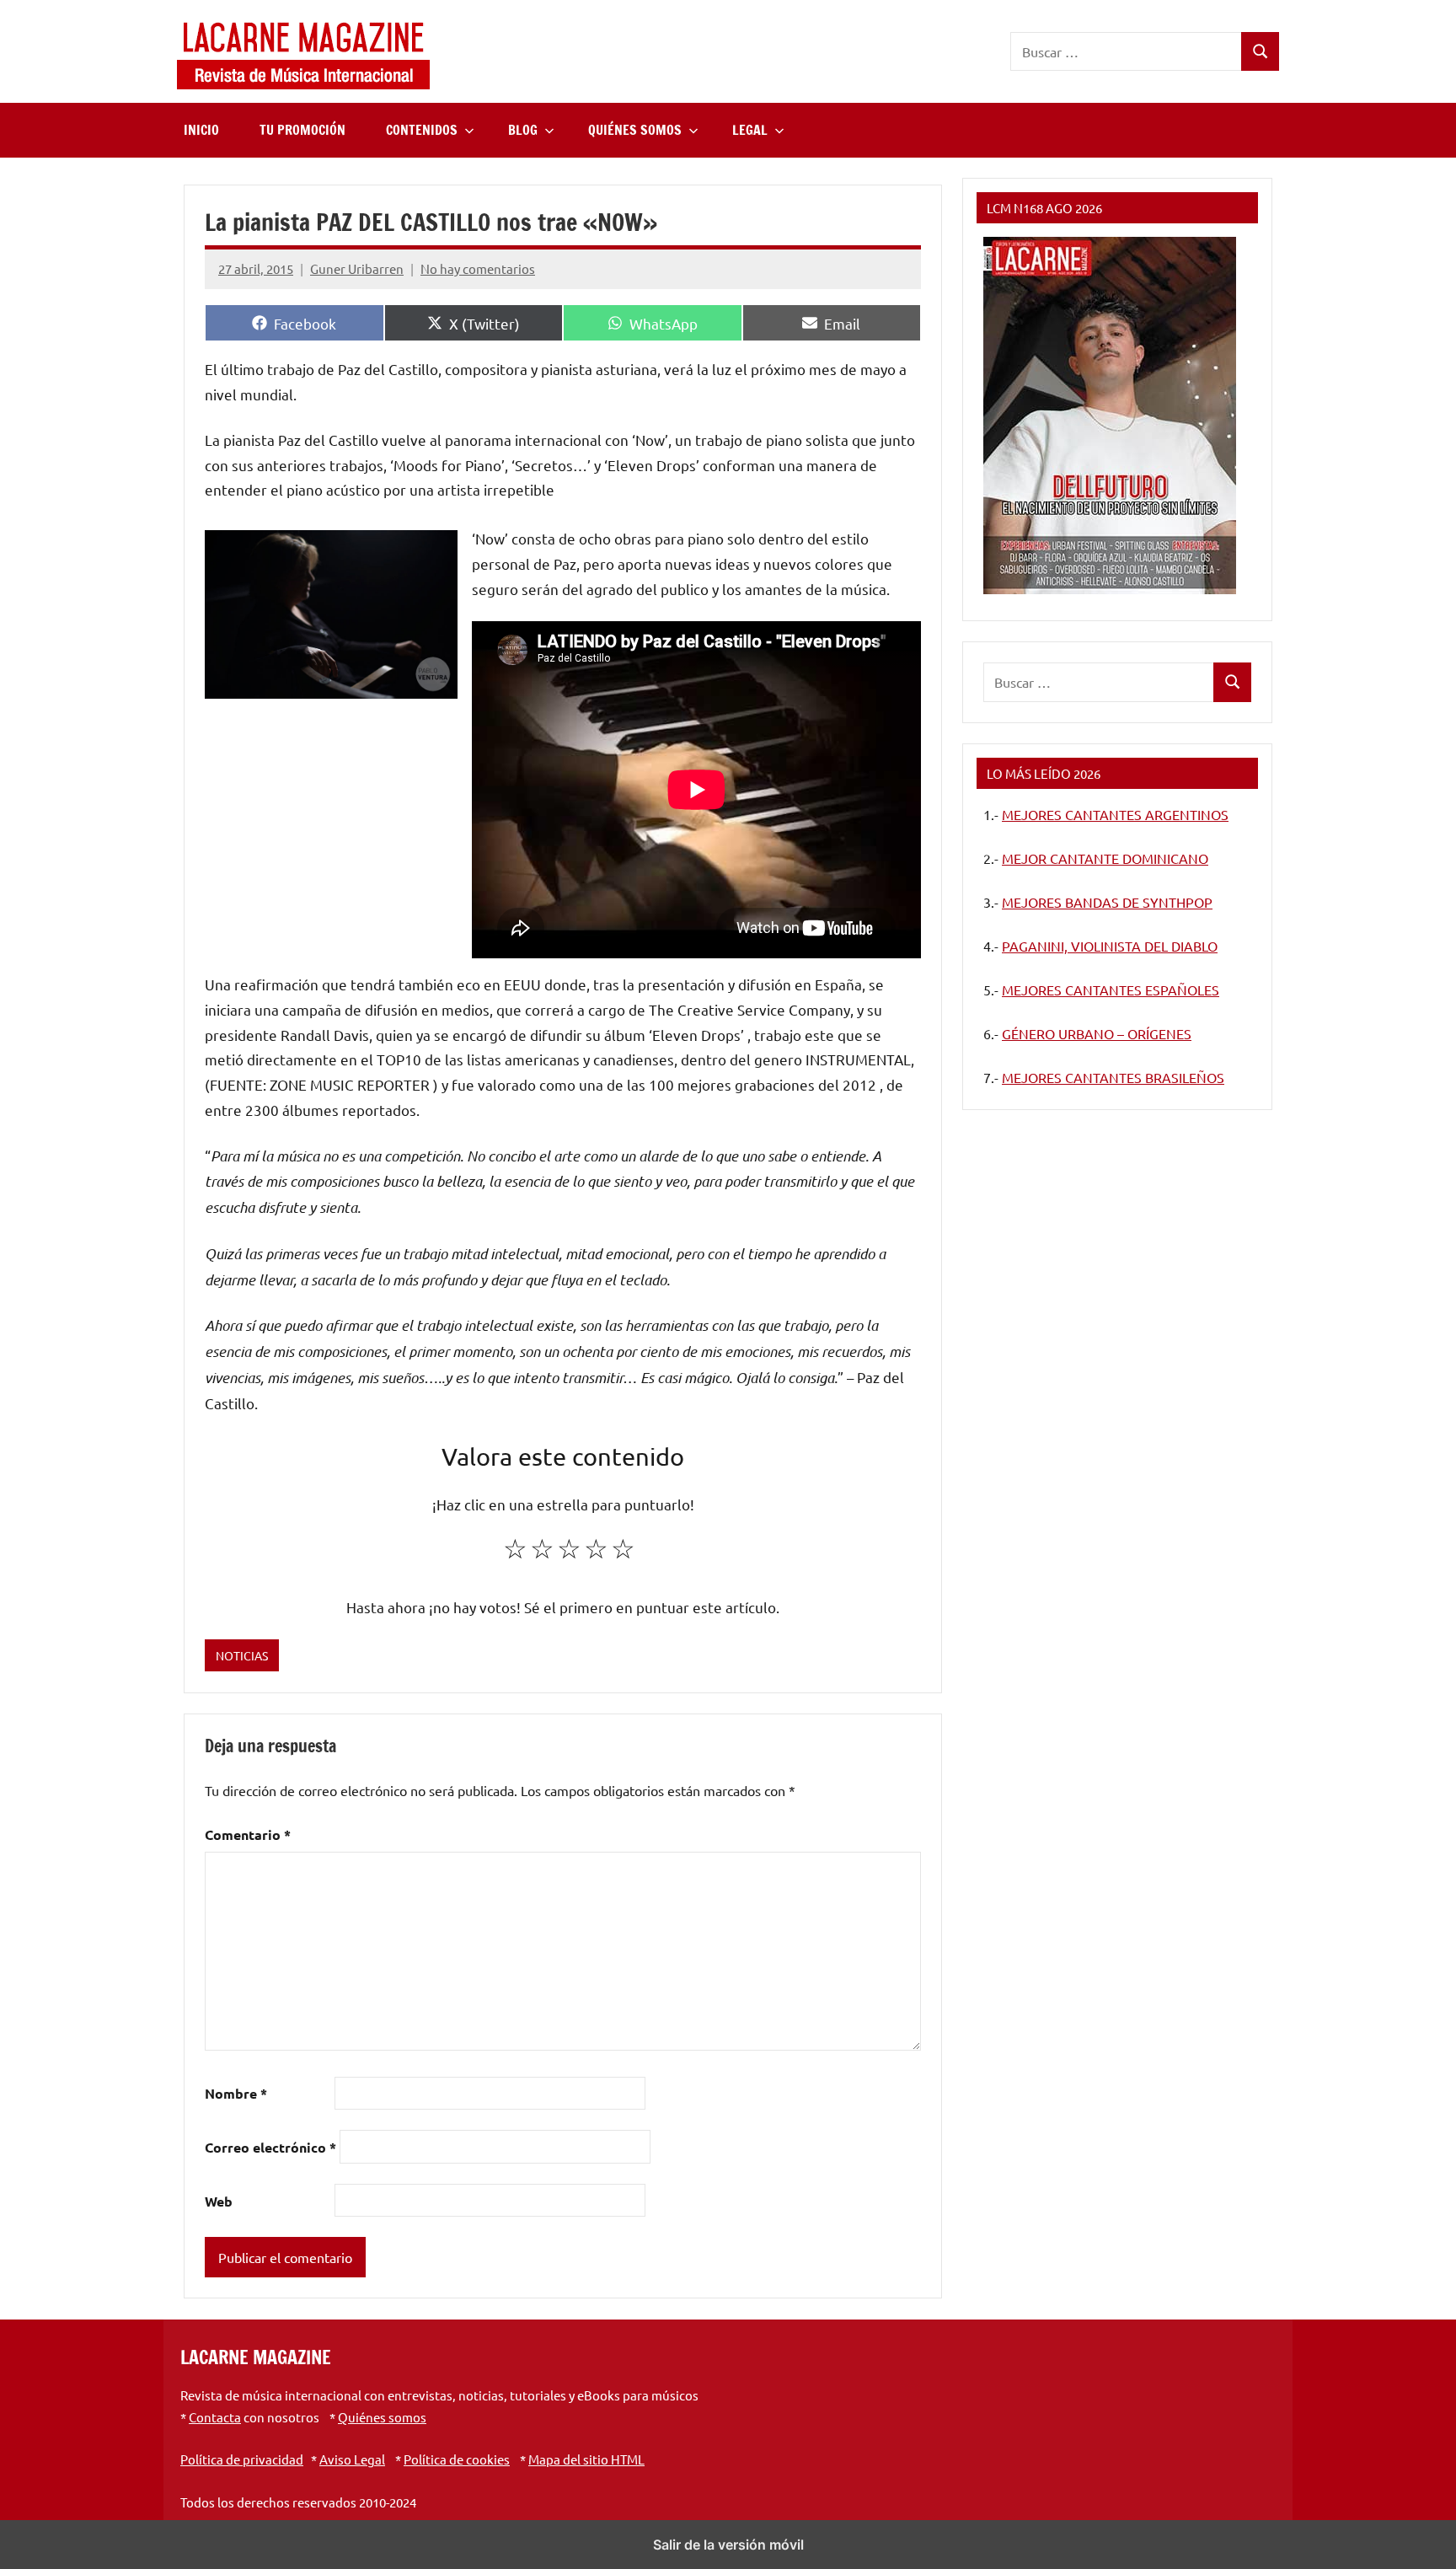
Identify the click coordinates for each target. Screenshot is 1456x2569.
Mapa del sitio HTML (586, 2459)
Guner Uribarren (357, 268)
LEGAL (750, 130)
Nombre (236, 2093)
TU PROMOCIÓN (302, 130)
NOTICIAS (242, 1655)
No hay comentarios (478, 268)
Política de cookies (457, 2459)
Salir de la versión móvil (728, 2545)
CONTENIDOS (422, 130)
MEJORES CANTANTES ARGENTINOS (1115, 814)
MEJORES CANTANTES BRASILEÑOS (1113, 1077)
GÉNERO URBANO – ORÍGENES (1097, 1033)
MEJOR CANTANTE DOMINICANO (1105, 858)
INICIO (201, 130)
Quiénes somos (382, 2417)
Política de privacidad (242, 2459)
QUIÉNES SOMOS (635, 130)
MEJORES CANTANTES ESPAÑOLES (1111, 990)
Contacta (215, 2417)
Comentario (248, 1834)
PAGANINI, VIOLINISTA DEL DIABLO (1110, 946)
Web (219, 2201)
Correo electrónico (270, 2147)
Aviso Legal (352, 2459)
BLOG (523, 130)
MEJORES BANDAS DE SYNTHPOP (1107, 902)
